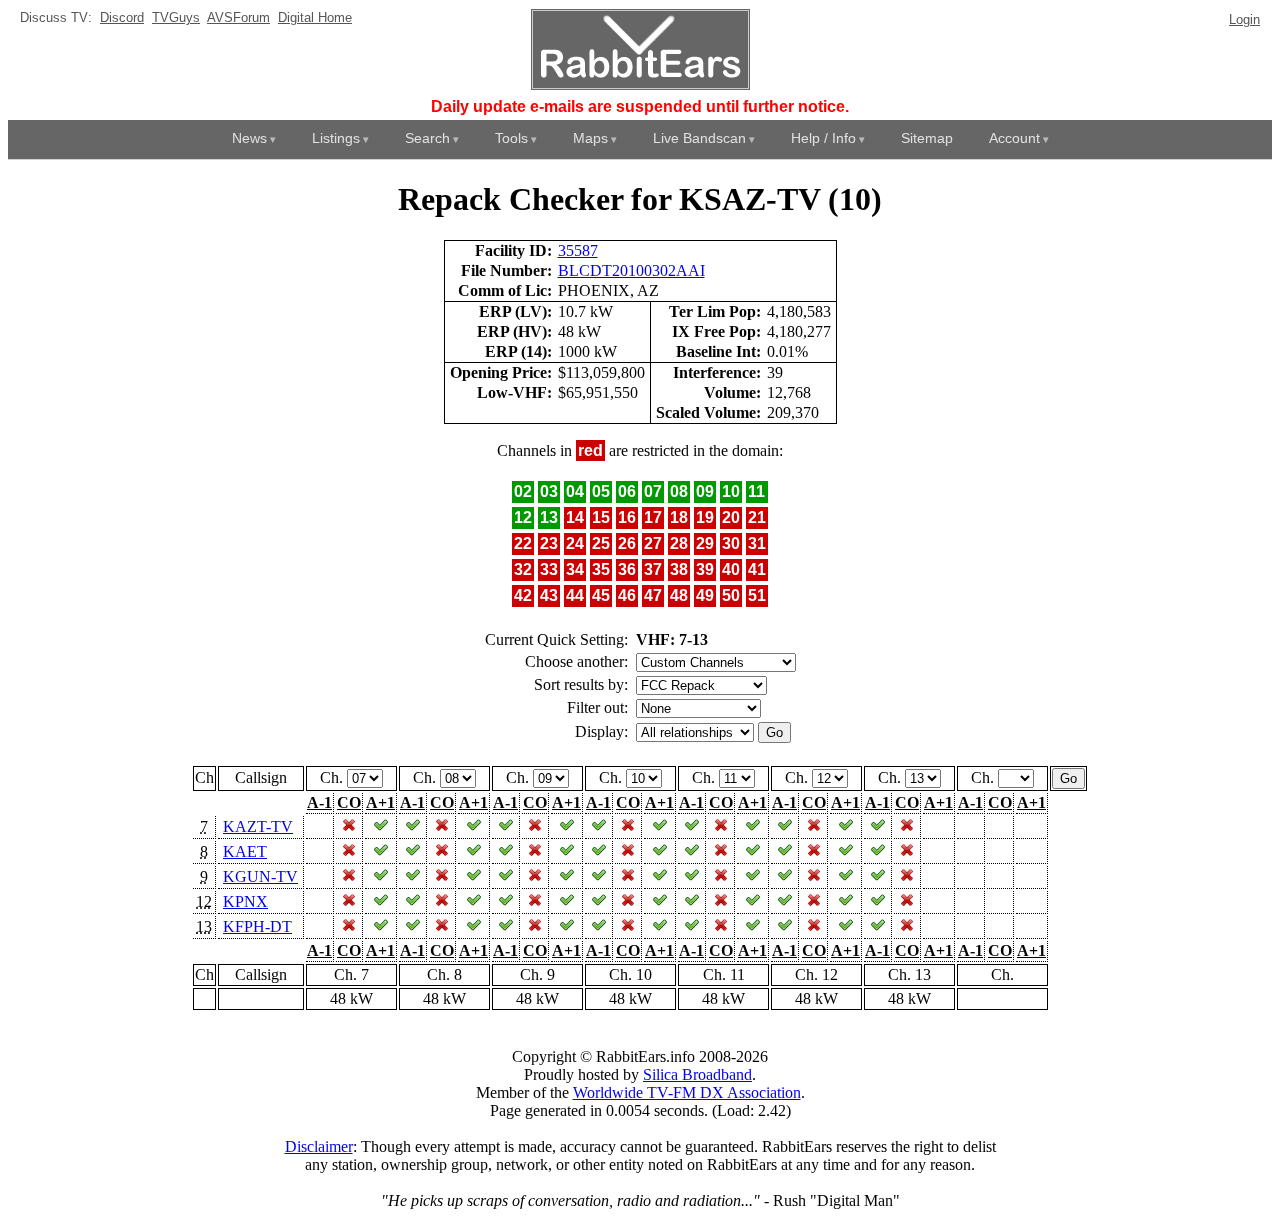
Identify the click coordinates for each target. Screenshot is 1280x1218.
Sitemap (927, 138)
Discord (122, 17)
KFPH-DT (257, 926)
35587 (578, 250)
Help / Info (823, 138)
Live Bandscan (699, 138)
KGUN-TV (260, 876)
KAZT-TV (258, 826)
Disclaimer (319, 1146)
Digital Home (315, 17)
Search (427, 138)
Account (1014, 138)
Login (1244, 19)
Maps (590, 138)
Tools (511, 138)
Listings (336, 138)
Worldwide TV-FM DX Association (687, 1092)
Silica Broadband (697, 1074)
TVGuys (176, 17)
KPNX (245, 901)
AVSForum (238, 17)
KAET (245, 851)
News (249, 138)
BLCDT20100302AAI (631, 270)
